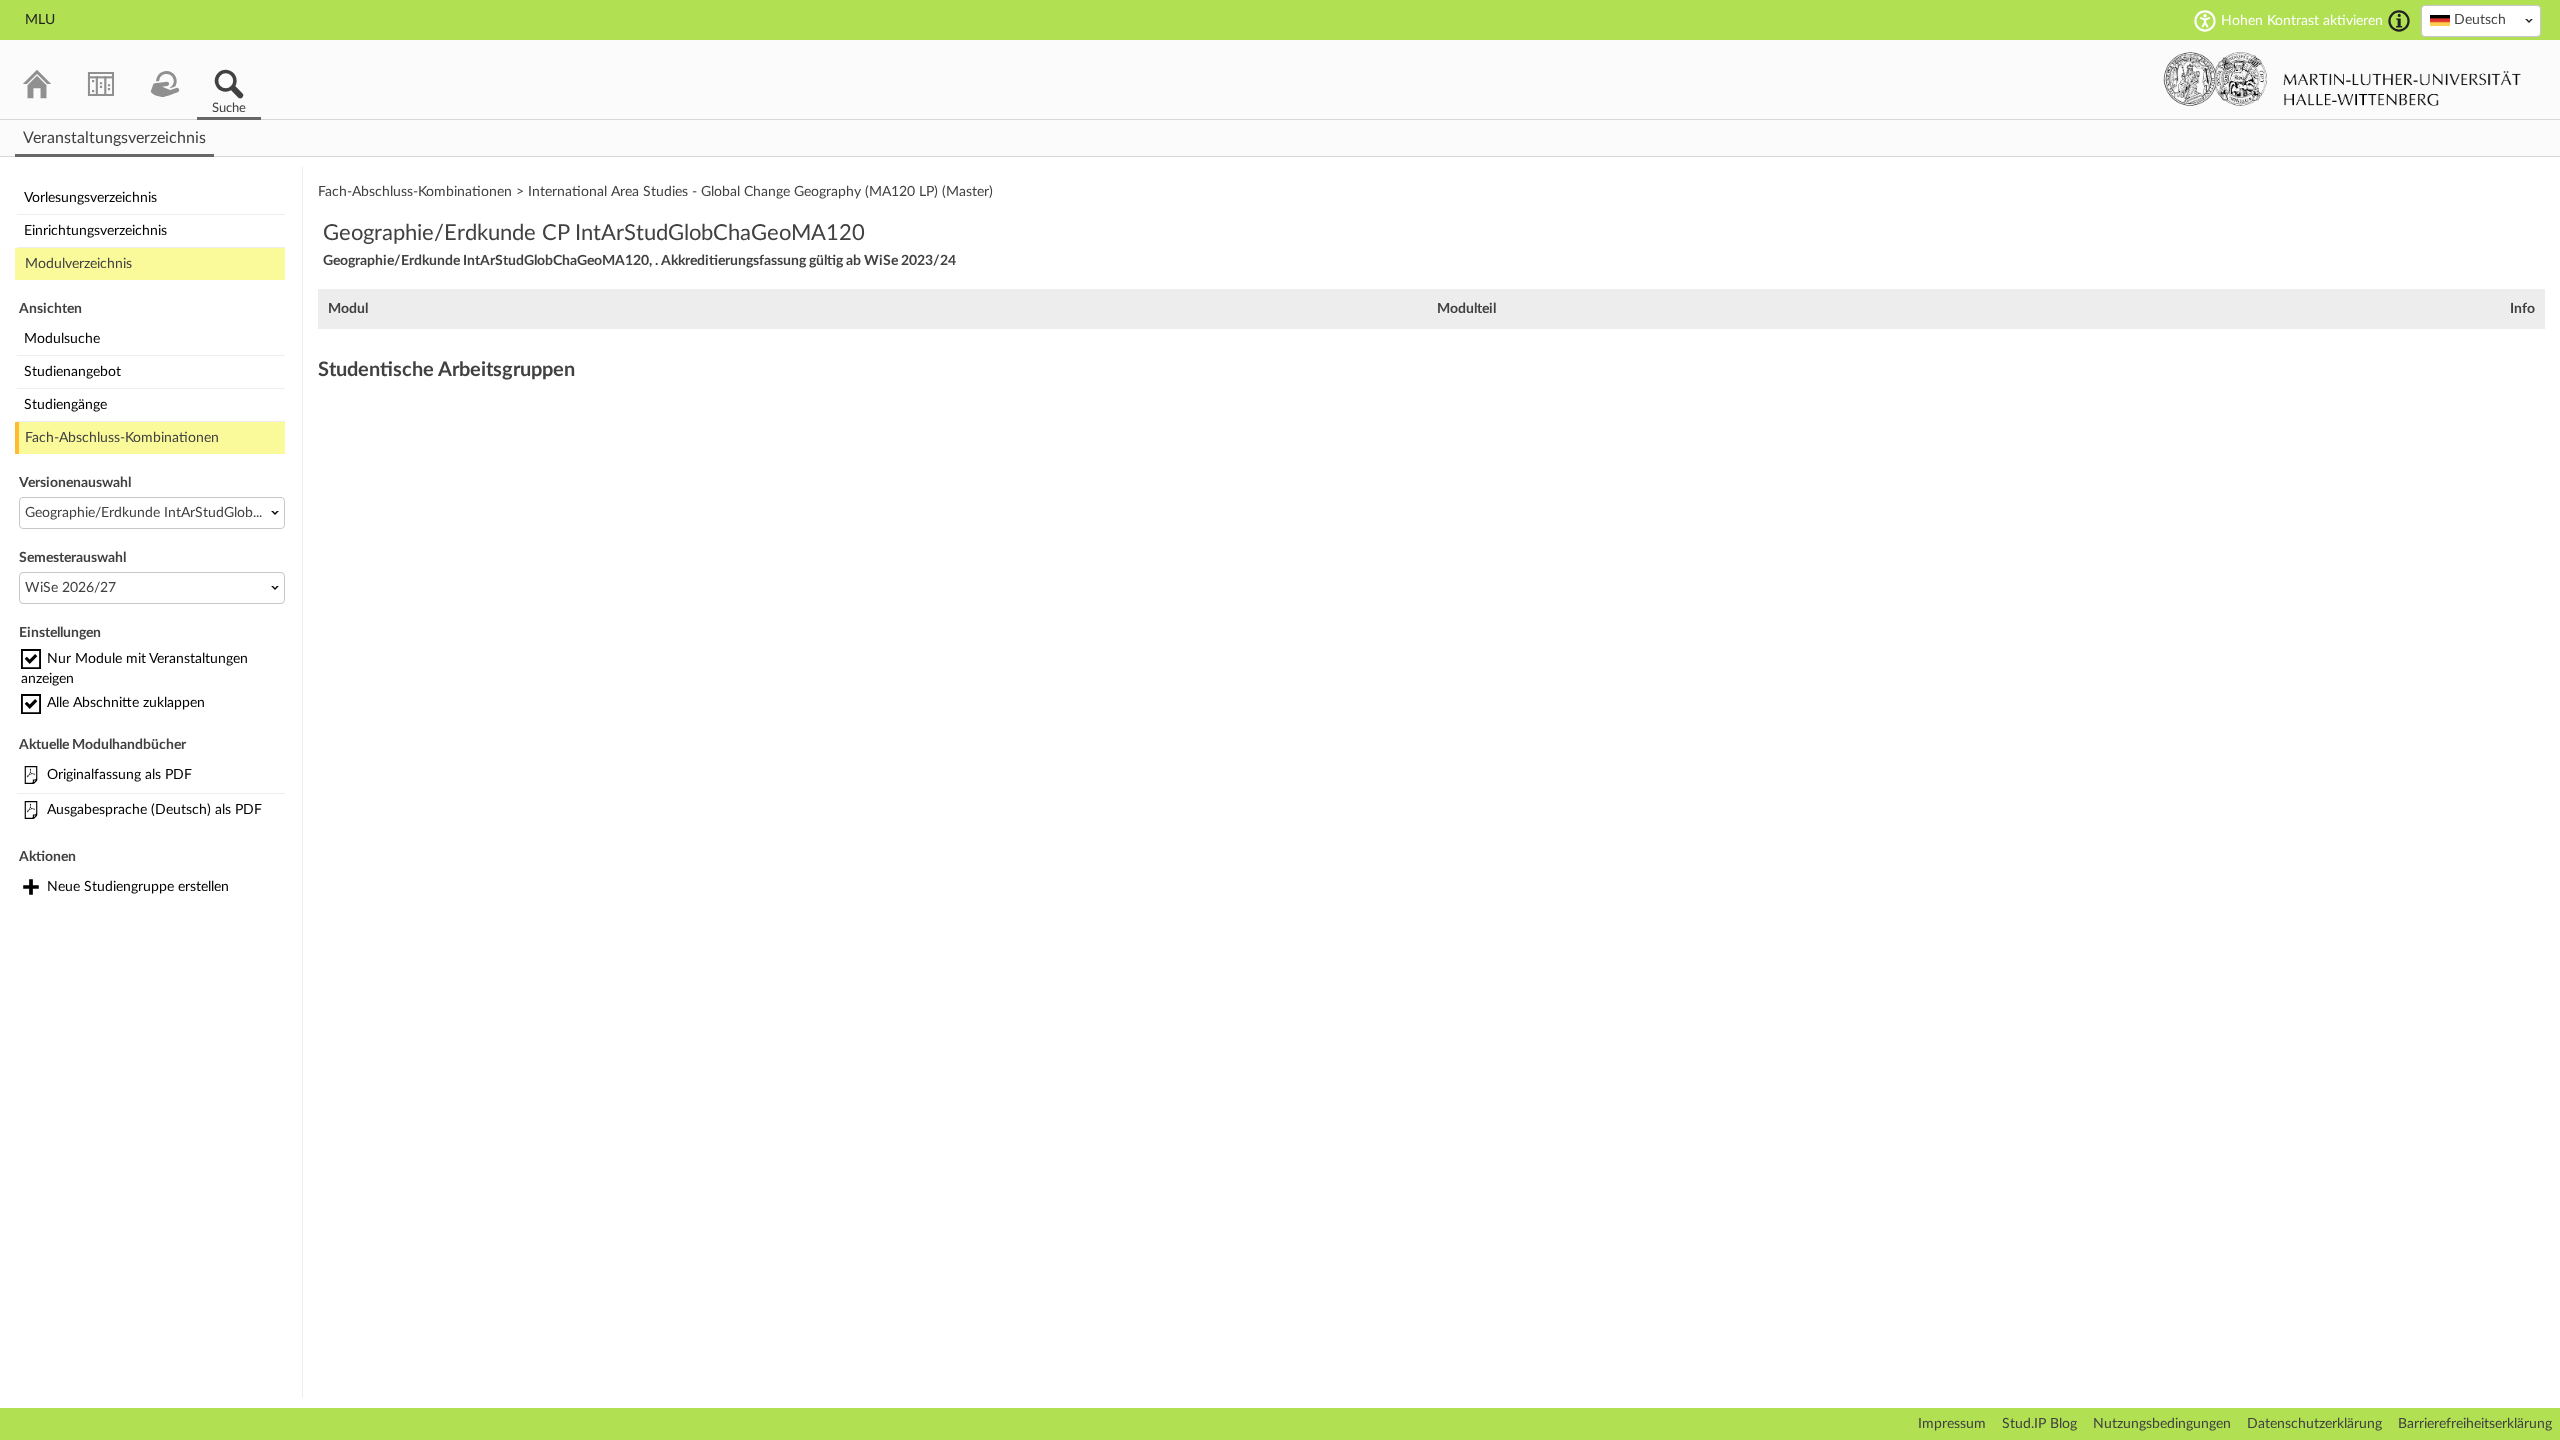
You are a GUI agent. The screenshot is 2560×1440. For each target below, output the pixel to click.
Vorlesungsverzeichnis (90, 198)
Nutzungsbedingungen (2162, 1424)
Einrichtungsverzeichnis (95, 231)
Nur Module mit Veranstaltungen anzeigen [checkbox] (134, 669)
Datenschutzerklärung (2314, 1424)
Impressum (1952, 1424)
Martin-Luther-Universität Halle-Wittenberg (2342, 79)
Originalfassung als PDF (119, 775)
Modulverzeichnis (78, 264)
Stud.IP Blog (2039, 1424)
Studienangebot (72, 372)
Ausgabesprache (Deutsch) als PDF (154, 810)
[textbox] (2481, 20)
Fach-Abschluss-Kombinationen (122, 438)
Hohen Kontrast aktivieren (2302, 21)
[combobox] (2481, 21)
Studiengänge (65, 405)
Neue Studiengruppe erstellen (138, 887)
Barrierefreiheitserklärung (2475, 1424)
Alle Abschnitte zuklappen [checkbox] (126, 703)
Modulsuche (62, 339)
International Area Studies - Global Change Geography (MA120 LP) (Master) (760, 192)
